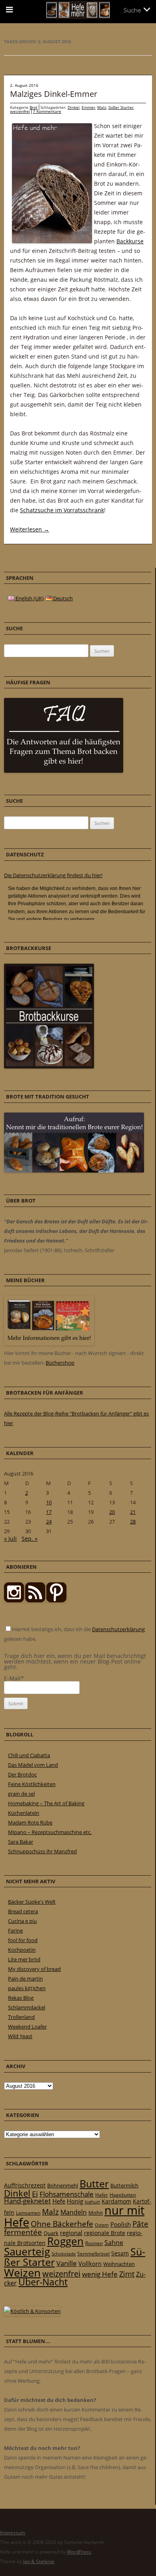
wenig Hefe (100, 2274)
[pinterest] (35, 1600)
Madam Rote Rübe (30, 1822)
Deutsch (62, 598)
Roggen (65, 2241)
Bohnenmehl (63, 2185)
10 (49, 1502)
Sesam (120, 2253)
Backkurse (130, 241)
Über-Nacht (43, 2282)
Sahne (114, 2243)
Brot (34, 107)
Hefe (59, 2201)
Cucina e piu (22, 1921)
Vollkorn (90, 2263)
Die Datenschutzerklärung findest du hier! (53, 875)
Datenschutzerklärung (118, 1629)
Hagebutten (123, 2195)
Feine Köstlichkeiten (32, 1784)
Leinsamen (28, 2213)
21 (133, 1512)
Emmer (88, 107)
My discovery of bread (34, 1969)
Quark (51, 2233)
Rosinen (94, 2243)
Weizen (22, 2272)
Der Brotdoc (22, 1774)
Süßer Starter (121, 107)
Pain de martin (25, 1979)
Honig (75, 2201)
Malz (102, 107)
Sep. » (30, 1539)
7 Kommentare (47, 111)
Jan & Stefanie (39, 2561)
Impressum (13, 2533)
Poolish (121, 2224)
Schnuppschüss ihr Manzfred (42, 1851)
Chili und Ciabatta (29, 1755)
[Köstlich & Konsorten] (32, 2311)
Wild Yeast (20, 2036)
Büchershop (60, 1363)
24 (49, 1522)
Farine (15, 1930)
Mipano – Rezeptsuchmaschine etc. (50, 1832)
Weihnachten (119, 2264)
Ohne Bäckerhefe (62, 2224)
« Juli (10, 1539)
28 (133, 1522)
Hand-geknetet (27, 2201)
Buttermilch (124, 2185)
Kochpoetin (22, 1950)
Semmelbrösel (93, 2254)
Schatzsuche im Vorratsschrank (62, 510)
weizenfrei (20, 111)
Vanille (67, 2263)
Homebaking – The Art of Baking (46, 1803)
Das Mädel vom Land (33, 1765)
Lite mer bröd (24, 1959)
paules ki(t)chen (27, 1988)
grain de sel (21, 1794)
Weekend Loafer (27, 2027)
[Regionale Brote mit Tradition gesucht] (74, 1171)
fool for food (23, 1940)
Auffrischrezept (25, 2185)
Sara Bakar (21, 1842)
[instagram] (14, 1600)
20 (112, 1512)
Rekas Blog (21, 1998)
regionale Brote (105, 2233)
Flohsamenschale (67, 2194)
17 (49, 1512)
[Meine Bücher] (49, 1343)
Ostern (102, 2225)
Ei (35, 2194)
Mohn (96, 2213)
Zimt (127, 2274)
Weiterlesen (30, 529)
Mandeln (74, 2212)
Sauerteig (27, 2252)
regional (71, 2233)
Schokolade (64, 2254)
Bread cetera (23, 1911)
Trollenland (21, 2017)
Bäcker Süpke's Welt (32, 1902)
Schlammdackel (27, 2007)
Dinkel (74, 107)
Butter (94, 2184)
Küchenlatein (24, 1813)
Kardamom (116, 2201)
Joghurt (92, 2202)
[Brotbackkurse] (49, 1066)
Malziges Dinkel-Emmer (54, 94)
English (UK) (29, 598)
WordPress (79, 2552)
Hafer (102, 2195)
